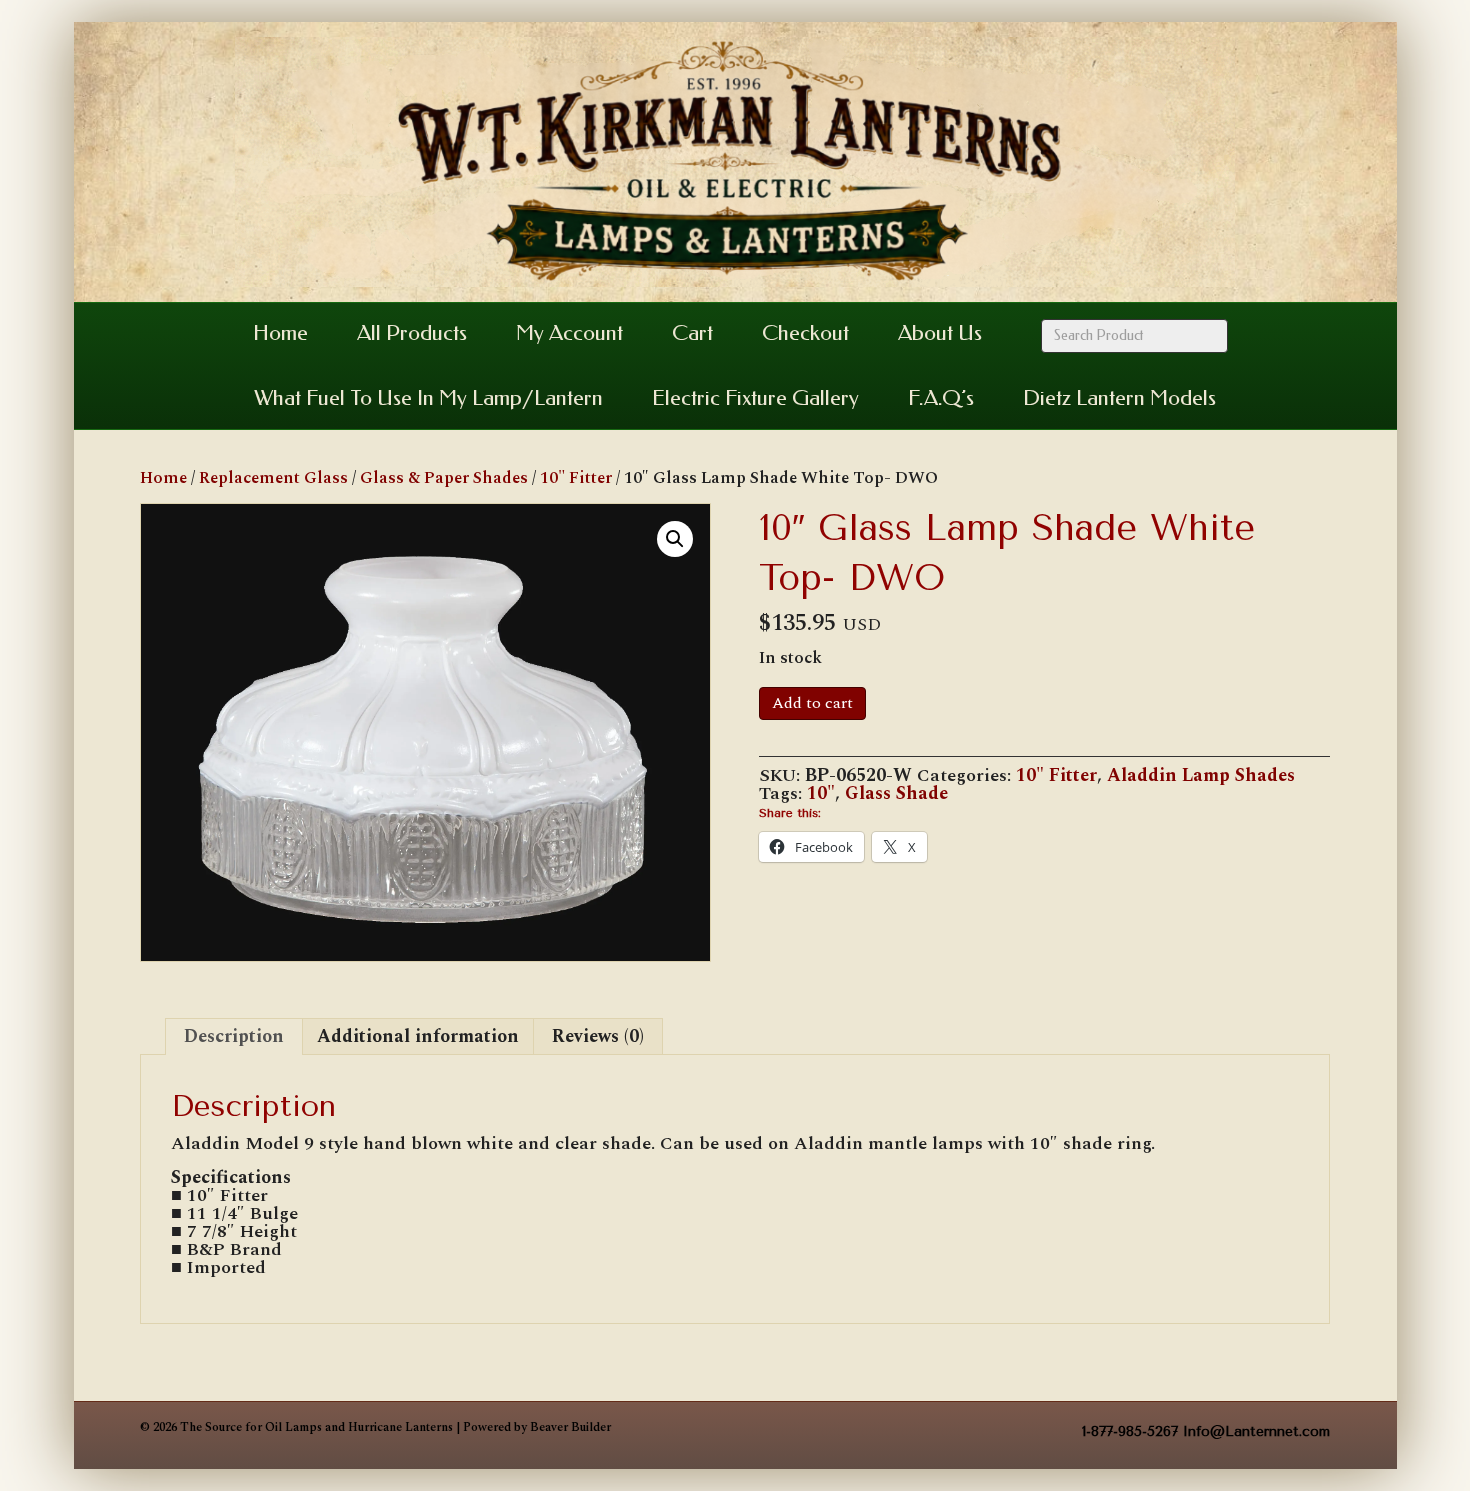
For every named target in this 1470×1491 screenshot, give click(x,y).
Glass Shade (896, 793)
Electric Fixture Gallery (755, 398)
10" (821, 793)
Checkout (805, 333)
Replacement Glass (273, 478)
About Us (940, 333)
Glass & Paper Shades (444, 478)
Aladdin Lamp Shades (1201, 775)
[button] (675, 539)
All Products (412, 333)
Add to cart (812, 703)
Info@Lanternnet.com (1256, 1431)
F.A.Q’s (941, 398)
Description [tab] (234, 1036)
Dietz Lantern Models (1119, 398)
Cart (692, 333)
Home (280, 333)
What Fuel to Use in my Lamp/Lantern (428, 398)
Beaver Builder (570, 1427)
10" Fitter (576, 478)
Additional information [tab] (418, 1036)
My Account (569, 333)
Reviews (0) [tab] (598, 1036)
